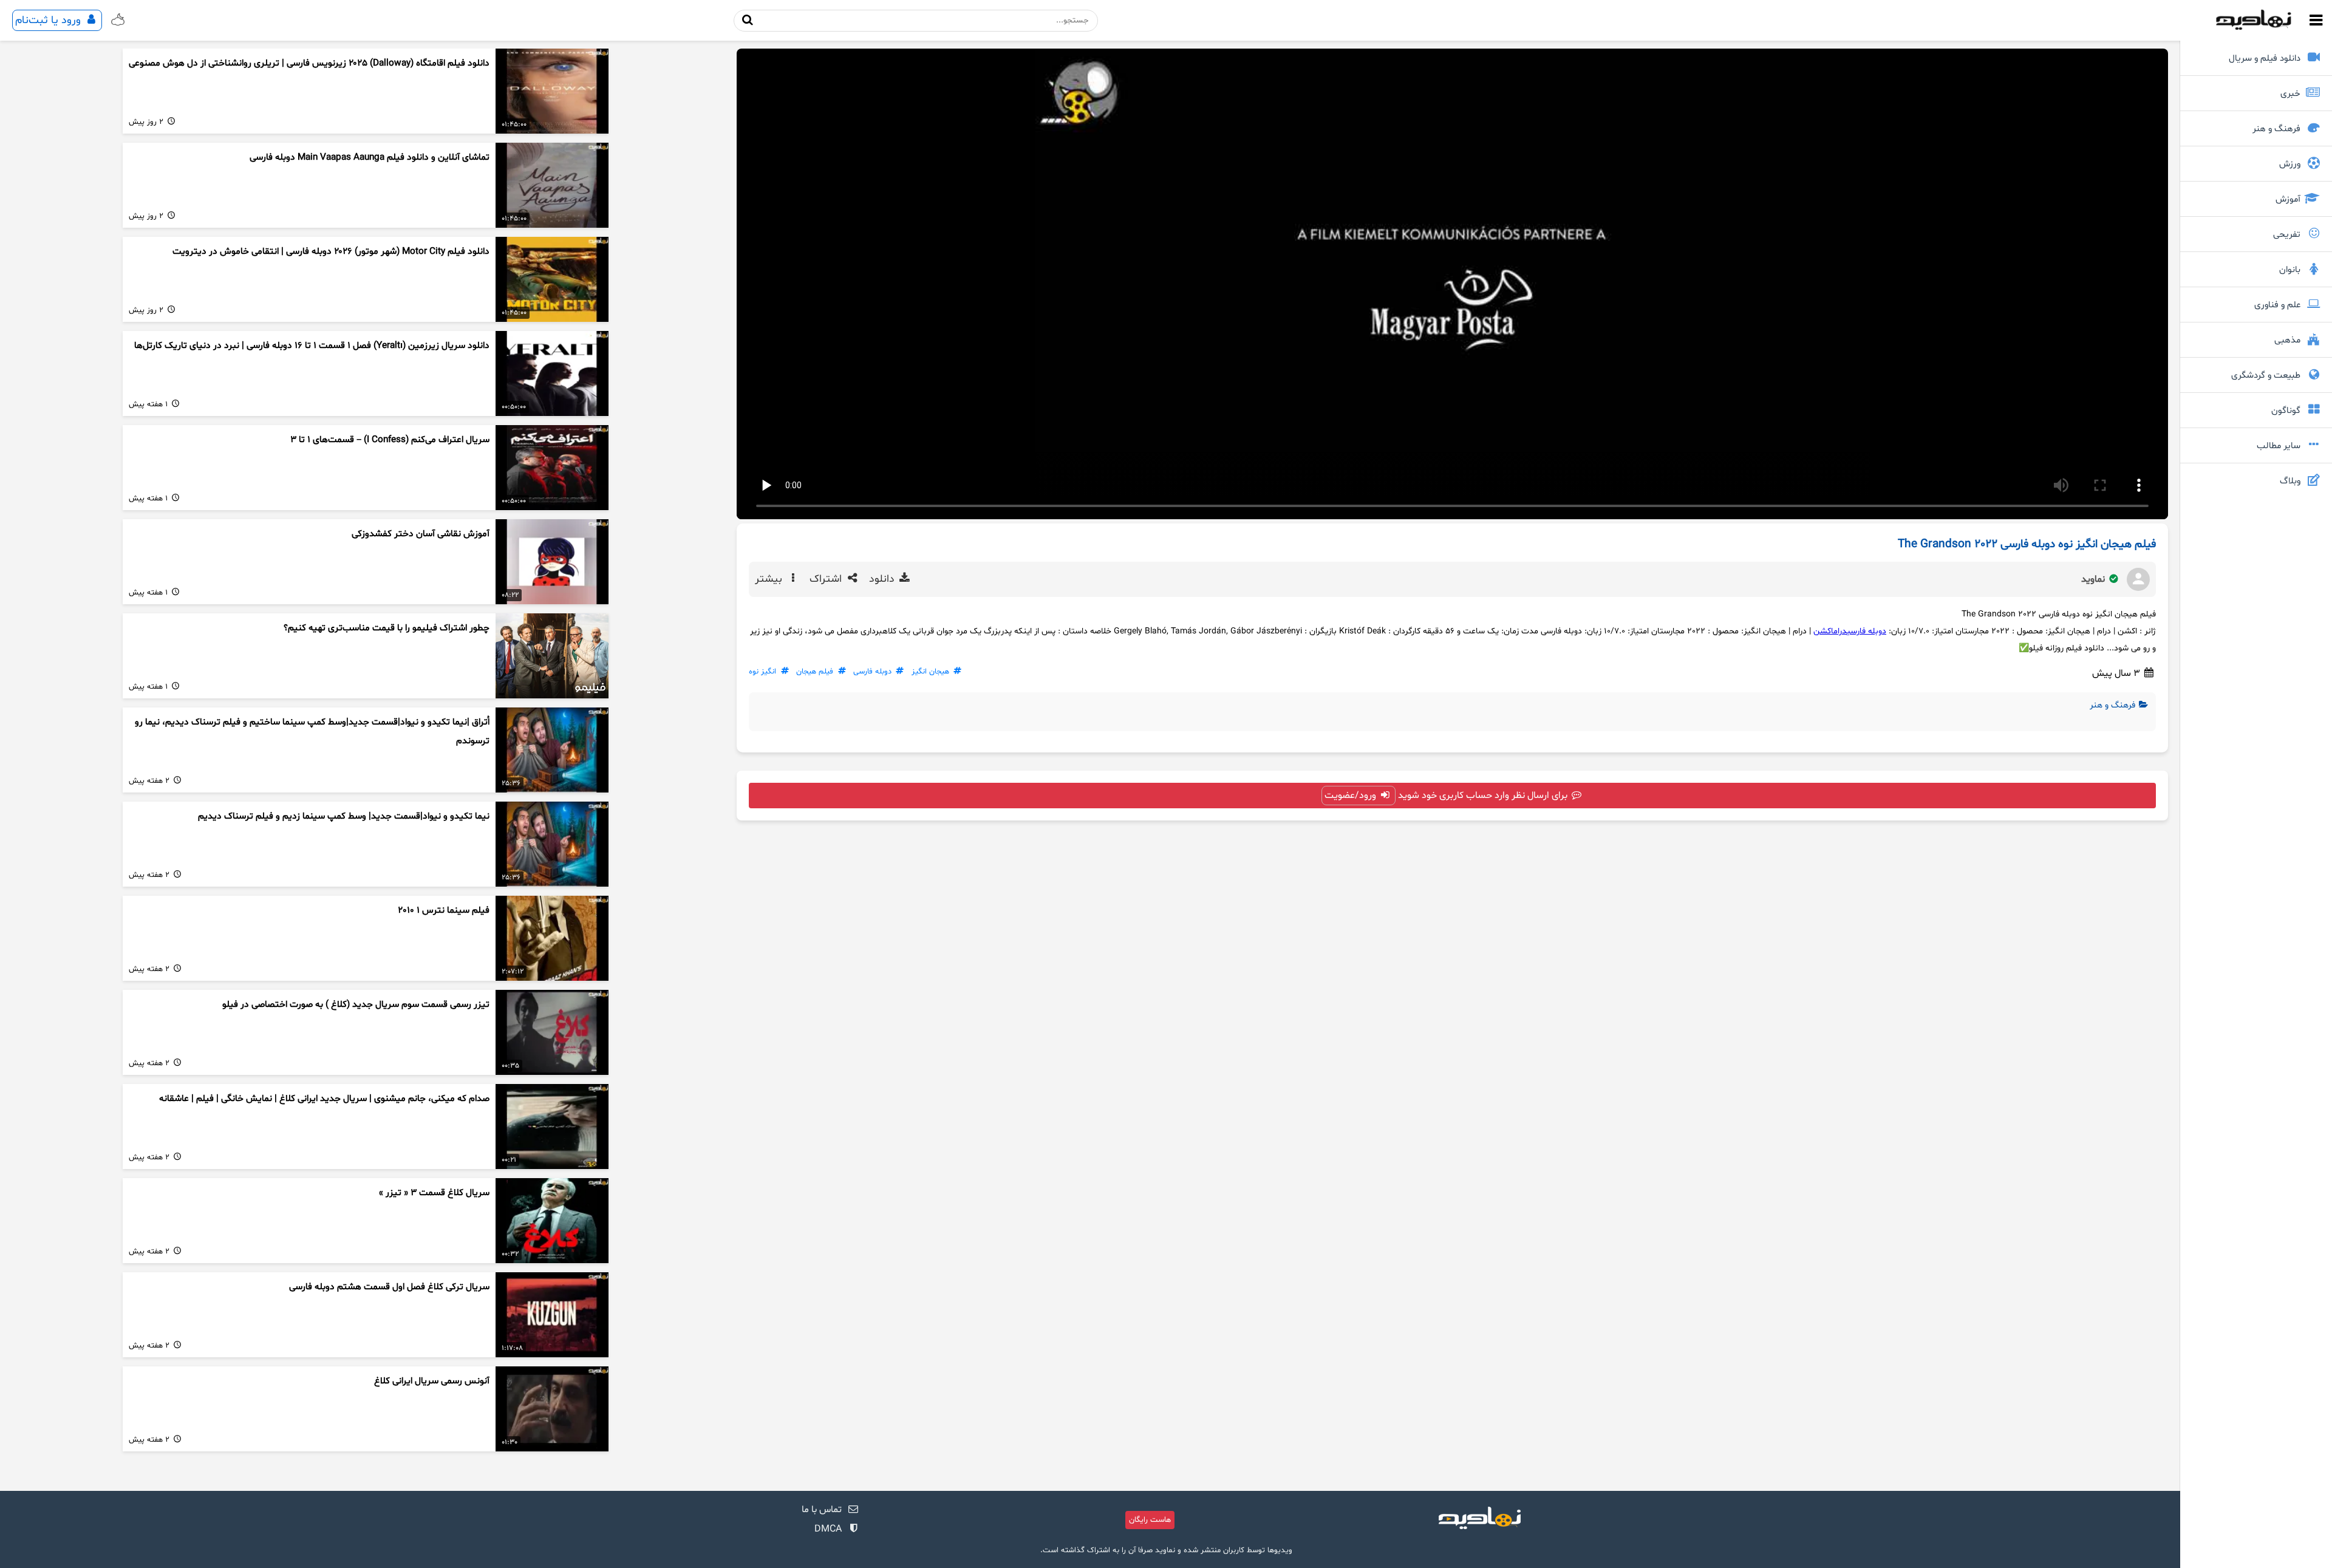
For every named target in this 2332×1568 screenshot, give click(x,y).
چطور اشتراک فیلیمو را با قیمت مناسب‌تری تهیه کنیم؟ (387, 628)
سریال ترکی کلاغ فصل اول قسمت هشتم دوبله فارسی (389, 1287)
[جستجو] (748, 20)
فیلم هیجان (815, 672)
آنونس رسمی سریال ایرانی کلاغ (432, 1381)
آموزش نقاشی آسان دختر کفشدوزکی (421, 534)
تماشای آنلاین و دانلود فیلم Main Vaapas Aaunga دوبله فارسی (370, 158)
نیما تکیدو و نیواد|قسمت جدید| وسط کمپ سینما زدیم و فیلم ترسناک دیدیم (344, 816)
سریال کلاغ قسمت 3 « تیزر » (434, 1193)
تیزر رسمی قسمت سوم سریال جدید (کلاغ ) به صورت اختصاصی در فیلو (356, 1005)
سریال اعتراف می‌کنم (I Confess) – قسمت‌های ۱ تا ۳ (390, 440)
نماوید (2094, 579)
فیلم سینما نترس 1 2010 (444, 911)
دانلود (883, 579)
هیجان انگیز (930, 672)
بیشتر (770, 579)
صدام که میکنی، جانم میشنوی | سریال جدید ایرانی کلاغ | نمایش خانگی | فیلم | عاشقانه (324, 1099)
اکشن (1823, 631)
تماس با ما (822, 1510)
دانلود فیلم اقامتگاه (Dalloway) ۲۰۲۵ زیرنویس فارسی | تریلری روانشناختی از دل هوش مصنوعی (309, 63)
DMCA (828, 1529)
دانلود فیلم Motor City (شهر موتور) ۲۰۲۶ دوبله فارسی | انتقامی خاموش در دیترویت (331, 252)
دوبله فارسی (1867, 631)
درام (1840, 631)
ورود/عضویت (1352, 796)
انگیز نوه (762, 672)
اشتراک (827, 579)
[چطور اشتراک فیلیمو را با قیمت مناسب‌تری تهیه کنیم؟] (552, 656)
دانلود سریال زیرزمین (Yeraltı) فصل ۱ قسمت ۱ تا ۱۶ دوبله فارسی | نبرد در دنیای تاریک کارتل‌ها (312, 346)
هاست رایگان (1150, 1520)
